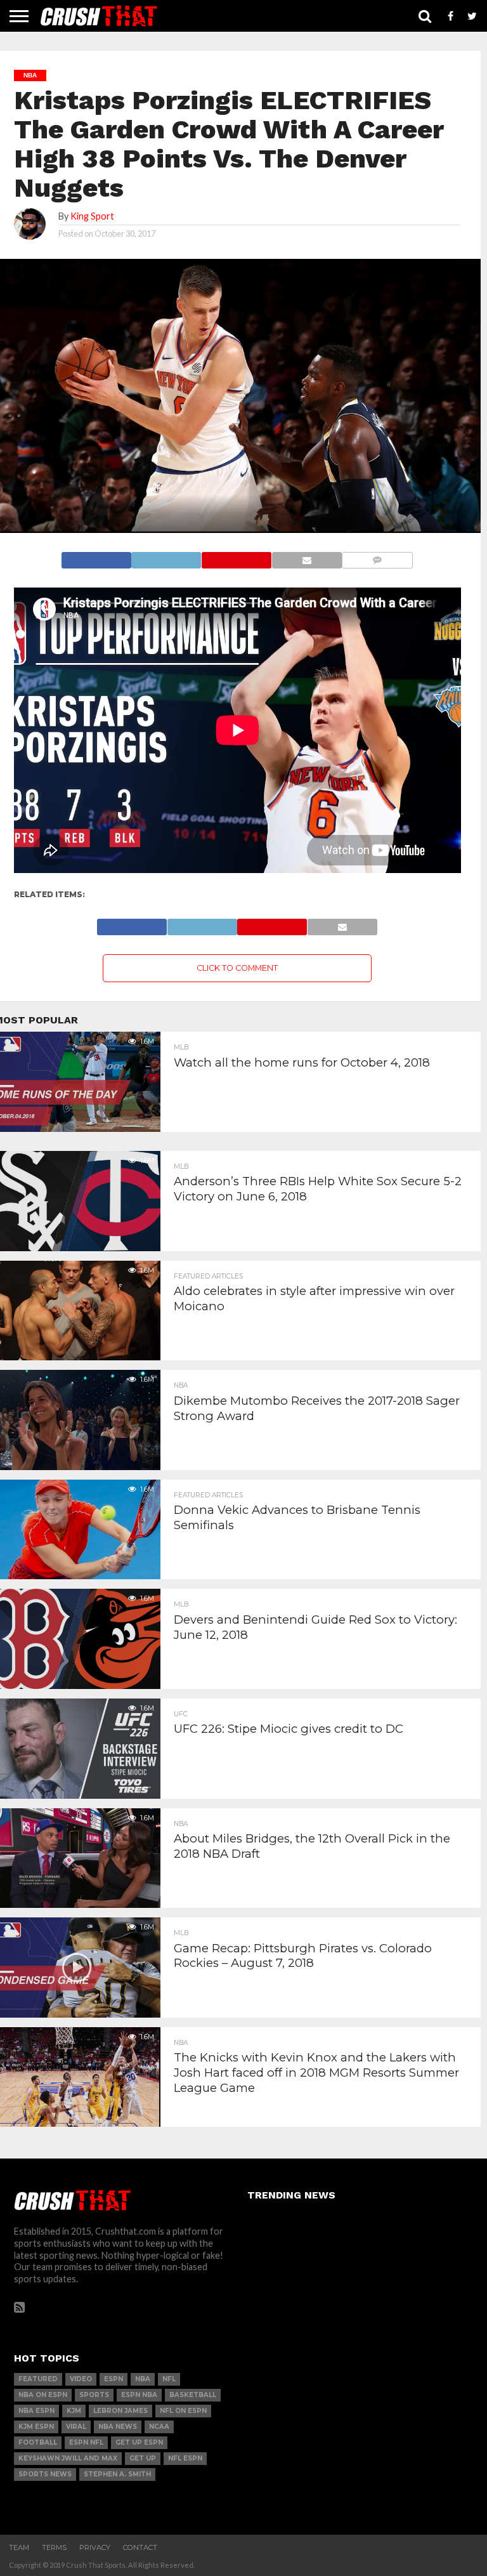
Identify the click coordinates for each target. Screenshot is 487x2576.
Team (19, 2547)
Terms (54, 2547)
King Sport (92, 216)
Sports (94, 2395)
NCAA (159, 2427)
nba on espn (43, 2395)
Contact (140, 2547)
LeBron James (120, 2411)
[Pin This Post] (236, 557)
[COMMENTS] (378, 557)
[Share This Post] (166, 557)
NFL (169, 2379)
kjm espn (36, 2427)
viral (76, 2427)
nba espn (36, 2411)
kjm (74, 2411)
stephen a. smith (117, 2474)
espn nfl (86, 2442)
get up (143, 2458)
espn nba (139, 2395)
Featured (38, 2379)
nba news (118, 2427)
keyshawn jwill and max (68, 2458)
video (81, 2379)
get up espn (139, 2442)
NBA (143, 2379)
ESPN (114, 2379)
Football (38, 2442)
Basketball (193, 2395)
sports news (45, 2474)
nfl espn (185, 2458)
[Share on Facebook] (96, 557)
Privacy (95, 2547)
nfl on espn (183, 2411)
